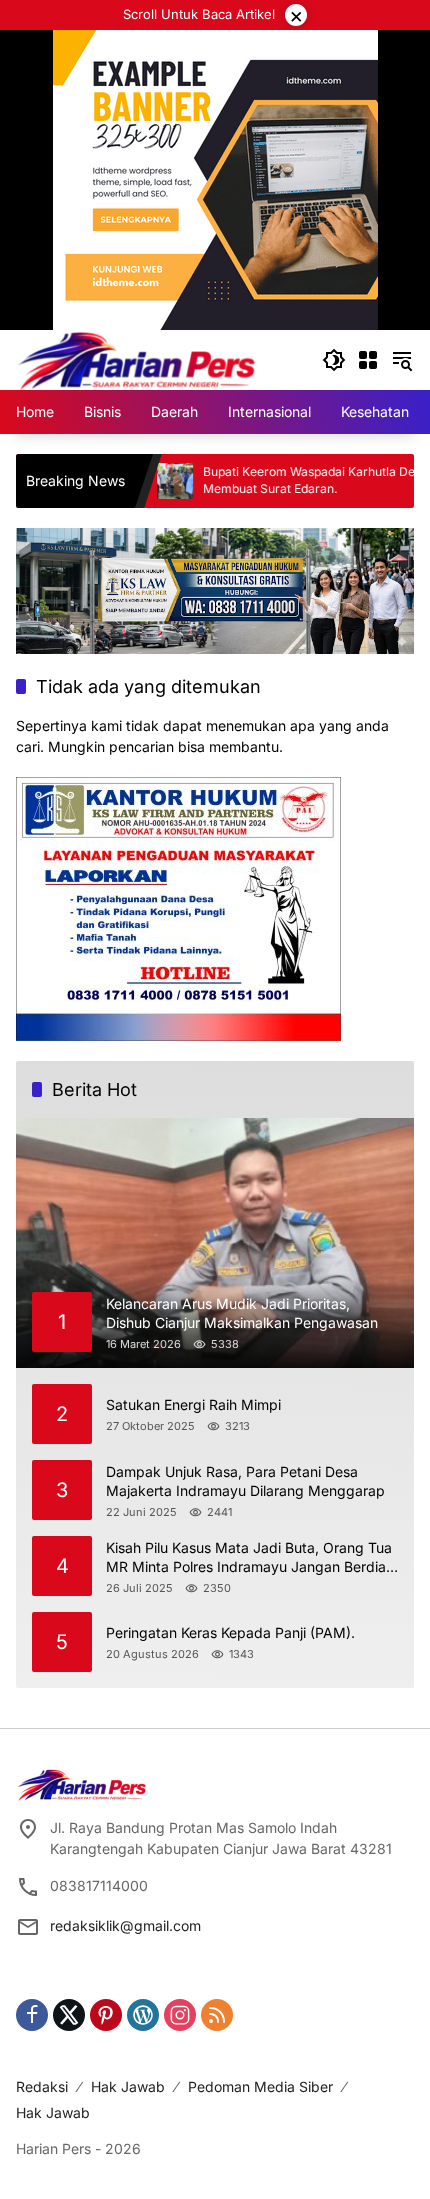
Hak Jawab (128, 2086)
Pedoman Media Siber (260, 2086)
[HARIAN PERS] (136, 358)
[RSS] (217, 2015)
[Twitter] (69, 2015)
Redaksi (42, 2086)
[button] (334, 360)
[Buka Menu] (368, 360)
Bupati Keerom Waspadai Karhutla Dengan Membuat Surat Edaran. (280, 480)
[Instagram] (180, 2015)
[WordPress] (143, 2015)
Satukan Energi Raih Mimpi (193, 1404)
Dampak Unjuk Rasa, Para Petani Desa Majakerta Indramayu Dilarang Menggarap (245, 1481)
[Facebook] (32, 2015)
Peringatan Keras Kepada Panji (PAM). (230, 1632)
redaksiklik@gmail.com (125, 1925)
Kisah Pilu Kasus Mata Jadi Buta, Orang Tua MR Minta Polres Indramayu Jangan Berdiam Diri (252, 1558)
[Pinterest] (106, 2015)
